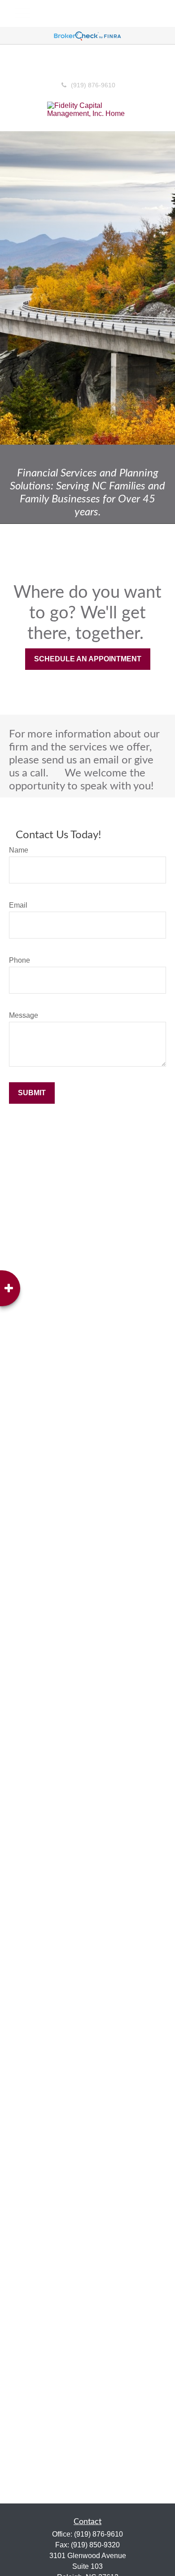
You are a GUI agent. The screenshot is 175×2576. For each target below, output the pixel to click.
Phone (20, 960)
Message (24, 1015)
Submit (32, 1093)
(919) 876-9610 (93, 85)
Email (18, 905)
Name (19, 850)
